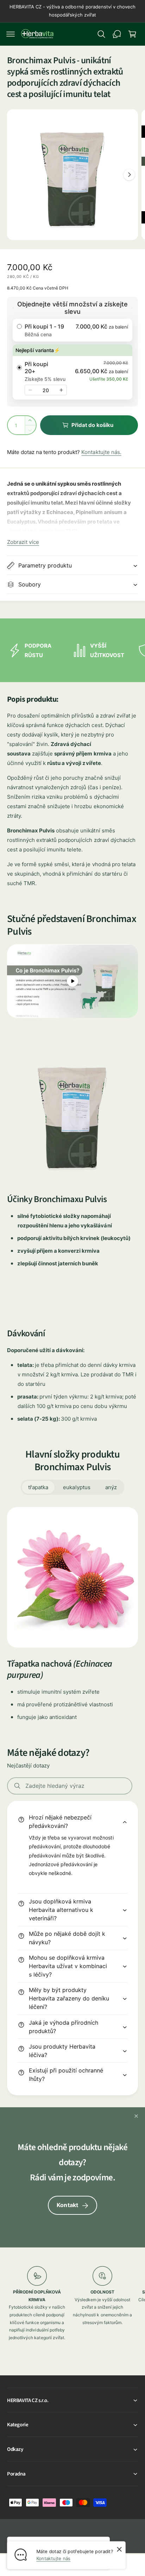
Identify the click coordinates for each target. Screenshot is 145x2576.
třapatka (38, 1487)
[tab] (38, 1487)
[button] (11, 34)
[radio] (72, 330)
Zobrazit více (23, 542)
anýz (111, 1487)
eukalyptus (77, 1487)
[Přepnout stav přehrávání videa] (72, 981)
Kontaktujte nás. (101, 452)
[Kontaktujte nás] (117, 34)
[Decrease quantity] (30, 390)
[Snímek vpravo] (129, 175)
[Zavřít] (136, 2116)
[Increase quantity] (61, 390)
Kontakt (67, 2205)
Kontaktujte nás (53, 2558)
